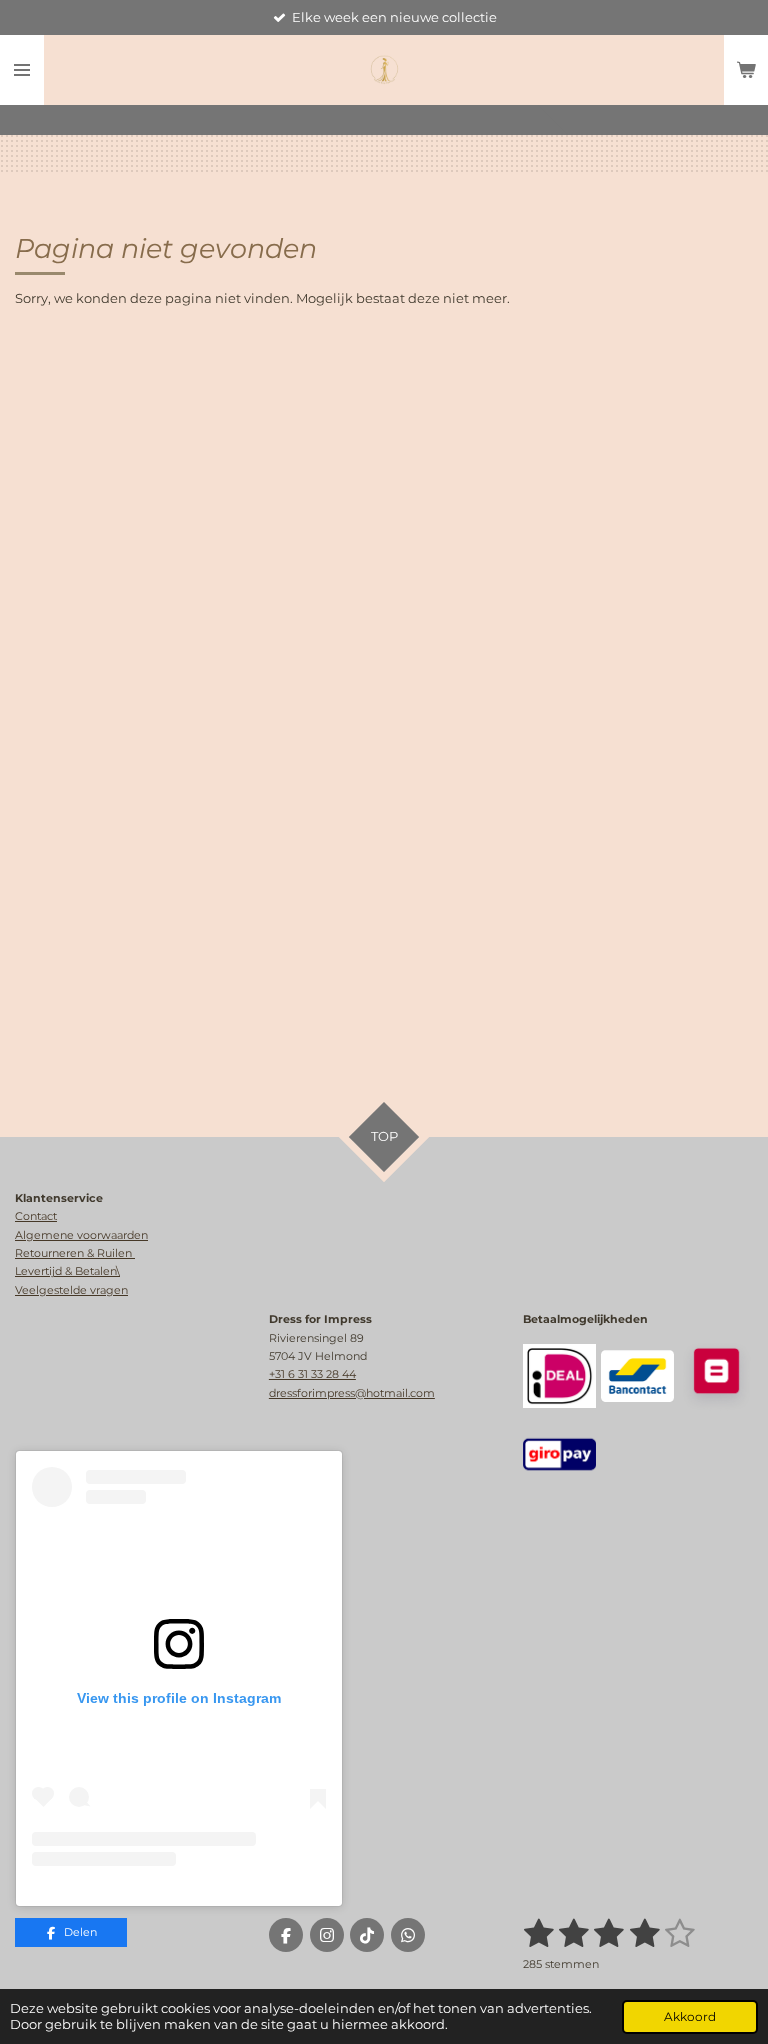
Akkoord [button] (690, 2017)
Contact (36, 1216)
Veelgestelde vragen (71, 1290)
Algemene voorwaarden (81, 1235)
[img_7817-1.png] (638, 1376)
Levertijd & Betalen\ (67, 1271)
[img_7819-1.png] (559, 1454)
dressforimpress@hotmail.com (352, 1393)
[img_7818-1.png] (559, 1376)
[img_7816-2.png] (716, 1376)
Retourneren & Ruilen (75, 1253)
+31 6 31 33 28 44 (312, 1374)
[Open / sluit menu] (22, 70)
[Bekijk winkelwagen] (746, 70)
